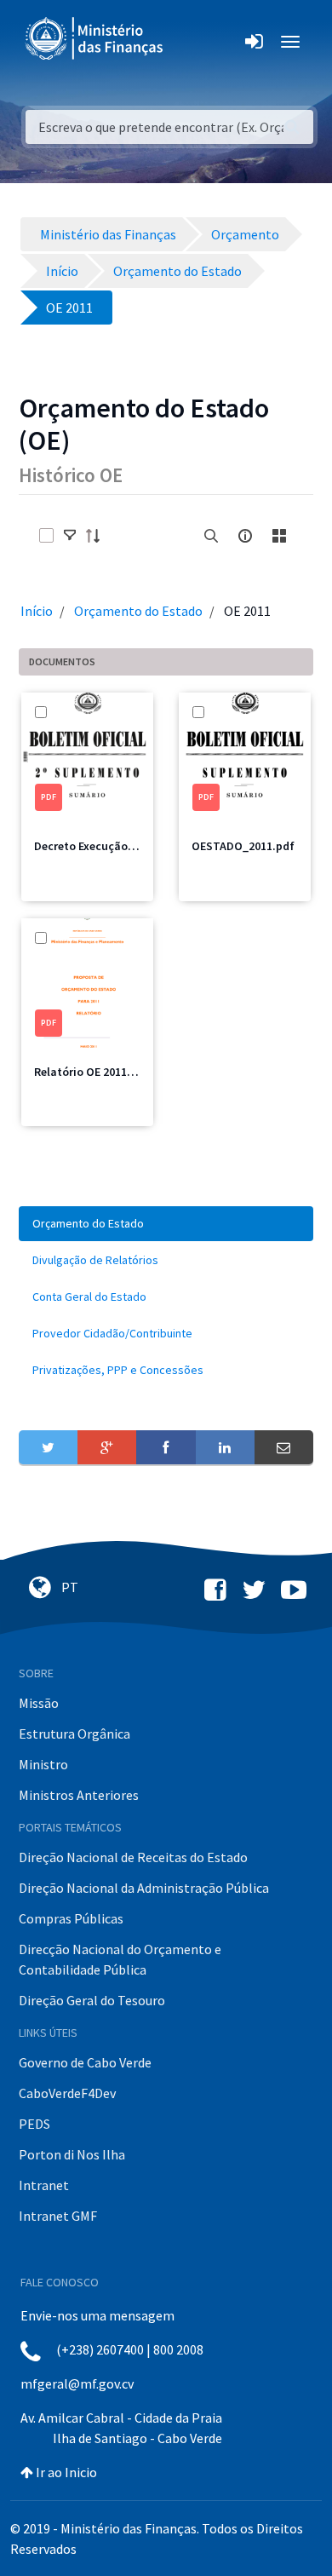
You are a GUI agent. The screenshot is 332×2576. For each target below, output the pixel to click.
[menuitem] (166, 1224)
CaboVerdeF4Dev (67, 2093)
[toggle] (70, 536)
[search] (211, 536)
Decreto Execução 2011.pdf (105, 846)
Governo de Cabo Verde (85, 2062)
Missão (39, 1703)
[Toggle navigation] (190, 42)
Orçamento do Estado (138, 611)
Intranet (44, 2185)
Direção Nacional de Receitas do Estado (133, 1857)
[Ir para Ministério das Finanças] (95, 38)
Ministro (43, 1764)
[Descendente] (98, 536)
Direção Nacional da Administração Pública (144, 1888)
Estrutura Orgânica (74, 1734)
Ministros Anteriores (79, 1795)
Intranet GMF (58, 2216)
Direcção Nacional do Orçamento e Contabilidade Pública (120, 1959)
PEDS (34, 2124)
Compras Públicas (71, 1918)
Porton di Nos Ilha (72, 2154)
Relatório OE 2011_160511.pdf (112, 1072)
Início (37, 611)
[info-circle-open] (245, 536)
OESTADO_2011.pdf (243, 846)
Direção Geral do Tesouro (92, 2000)
